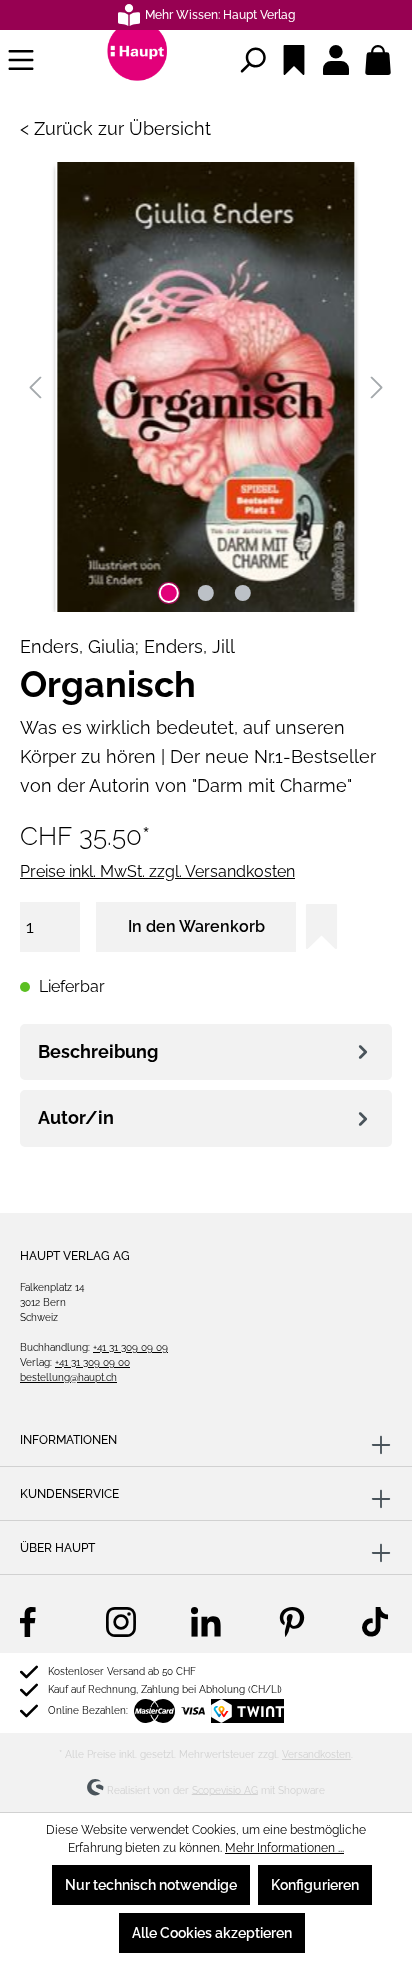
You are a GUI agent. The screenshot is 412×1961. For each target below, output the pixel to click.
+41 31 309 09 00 (92, 1362)
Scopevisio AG (225, 1789)
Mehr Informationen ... (284, 1848)
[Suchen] (252, 60)
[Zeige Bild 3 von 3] (243, 593)
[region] (206, 387)
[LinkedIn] (206, 1621)
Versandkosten (316, 1754)
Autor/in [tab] (76, 1117)
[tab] (206, 1052)
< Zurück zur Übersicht (115, 128)
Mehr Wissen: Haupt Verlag (220, 15)
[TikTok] (377, 1621)
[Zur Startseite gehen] (137, 60)
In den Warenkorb (196, 926)
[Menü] (21, 60)
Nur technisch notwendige (151, 1885)
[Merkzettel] (294, 60)
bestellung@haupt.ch (68, 1377)
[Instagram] (121, 1621)
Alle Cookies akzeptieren (212, 1933)
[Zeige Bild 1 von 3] (169, 593)
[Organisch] (206, 387)
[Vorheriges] (35, 387)
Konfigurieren (315, 1885)
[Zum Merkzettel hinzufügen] (321, 926)
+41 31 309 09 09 (130, 1347)
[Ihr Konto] (336, 60)
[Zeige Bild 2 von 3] (206, 593)
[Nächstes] (377, 387)
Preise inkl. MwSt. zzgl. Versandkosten (157, 871)
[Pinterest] (292, 1621)
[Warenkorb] (378, 60)
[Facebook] (35, 1621)
